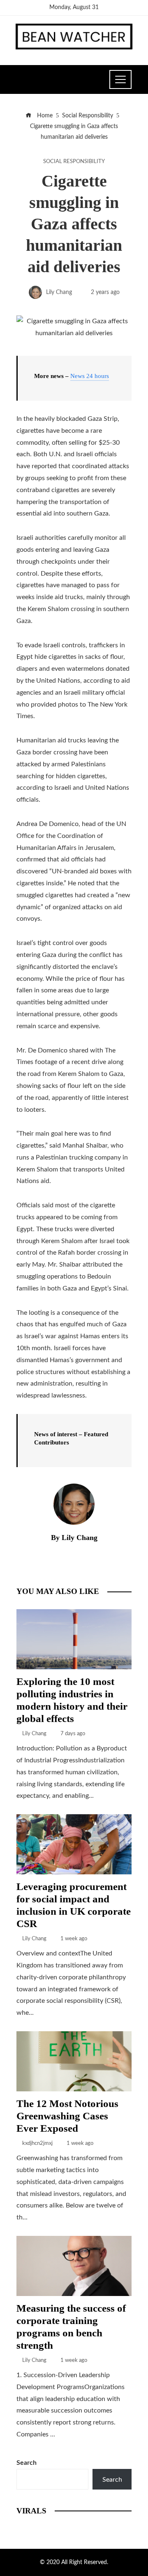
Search (27, 2463)
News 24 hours (90, 376)
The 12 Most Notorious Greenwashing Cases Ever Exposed (67, 2116)
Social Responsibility (74, 161)
